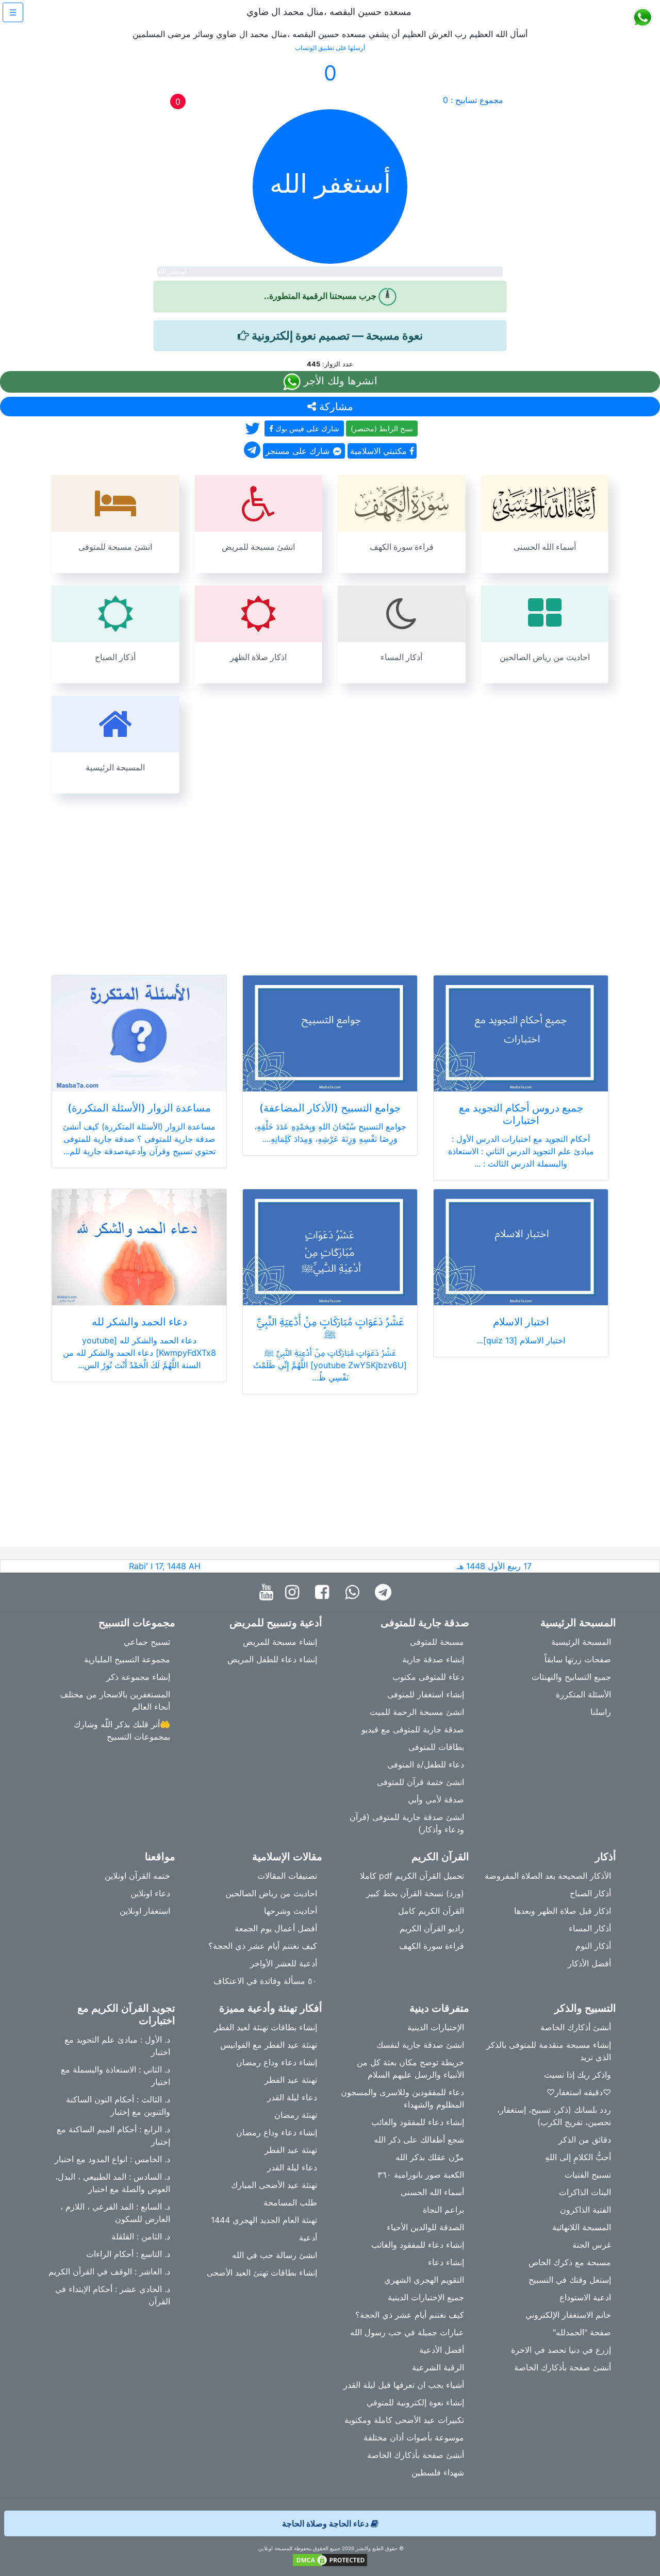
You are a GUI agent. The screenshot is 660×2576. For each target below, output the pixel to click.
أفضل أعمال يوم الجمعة (276, 1928)
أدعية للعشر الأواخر (284, 1963)
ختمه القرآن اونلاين (137, 1876)
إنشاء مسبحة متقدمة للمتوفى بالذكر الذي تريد (549, 2051)
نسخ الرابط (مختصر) (382, 428)
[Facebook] (325, 1593)
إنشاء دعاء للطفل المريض (272, 1659)
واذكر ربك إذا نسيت (577, 2075)
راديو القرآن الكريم (432, 1928)
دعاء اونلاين (150, 1893)
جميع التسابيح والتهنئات (571, 1677)
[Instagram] (295, 1593)
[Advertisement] (330, 878)
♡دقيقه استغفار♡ (579, 2092)
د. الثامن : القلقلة (141, 2236)
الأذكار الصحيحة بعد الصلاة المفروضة (548, 1876)
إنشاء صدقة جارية (433, 1659)
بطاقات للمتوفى (436, 1747)
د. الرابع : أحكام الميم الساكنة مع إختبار (113, 2135)
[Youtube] (269, 1593)
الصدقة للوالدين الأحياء (425, 2227)
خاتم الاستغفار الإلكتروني (568, 2315)
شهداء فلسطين (438, 2472)
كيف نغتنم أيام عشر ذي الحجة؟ (263, 1946)
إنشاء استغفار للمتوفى (426, 1694)
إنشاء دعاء (446, 2262)
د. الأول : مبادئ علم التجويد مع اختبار (117, 2046)
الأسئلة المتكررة (583, 1694)
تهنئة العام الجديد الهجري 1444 (264, 2220)
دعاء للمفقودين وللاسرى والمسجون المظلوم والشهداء (402, 2098)
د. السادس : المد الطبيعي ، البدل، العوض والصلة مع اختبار (113, 2183)
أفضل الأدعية (442, 2350)
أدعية (308, 2237)
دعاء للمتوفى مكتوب (428, 1677)
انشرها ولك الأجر (339, 381)
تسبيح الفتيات (588, 2175)
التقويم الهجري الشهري (424, 2280)
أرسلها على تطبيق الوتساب (330, 48)
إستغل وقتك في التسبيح (570, 2280)
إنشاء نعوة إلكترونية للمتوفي (415, 2402)
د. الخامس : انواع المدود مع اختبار (112, 2159)
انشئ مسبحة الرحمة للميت (417, 1712)
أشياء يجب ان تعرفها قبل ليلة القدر (404, 2385)
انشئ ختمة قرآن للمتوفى (420, 1782)
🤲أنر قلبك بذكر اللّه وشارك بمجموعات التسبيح (122, 1730)
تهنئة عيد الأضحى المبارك (274, 2185)
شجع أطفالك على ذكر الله (419, 2140)
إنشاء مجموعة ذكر (138, 1677)
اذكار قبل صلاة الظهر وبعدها (563, 1911)
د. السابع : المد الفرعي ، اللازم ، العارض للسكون (115, 2213)
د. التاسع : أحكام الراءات (128, 2254)
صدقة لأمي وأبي (436, 1799)
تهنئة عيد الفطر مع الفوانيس (269, 2045)
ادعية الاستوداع (585, 2297)
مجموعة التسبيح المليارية (127, 1659)
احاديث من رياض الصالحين (271, 1893)
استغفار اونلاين (145, 1911)
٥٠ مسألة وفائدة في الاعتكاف (265, 1981)
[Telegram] (386, 1593)
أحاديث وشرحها (291, 1911)
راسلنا (601, 1712)
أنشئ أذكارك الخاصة (576, 2027)
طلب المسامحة (290, 2202)
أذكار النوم (593, 1946)
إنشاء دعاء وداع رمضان (277, 2062)
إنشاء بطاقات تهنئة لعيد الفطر (266, 2027)
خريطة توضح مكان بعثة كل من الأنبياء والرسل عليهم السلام (410, 2068)
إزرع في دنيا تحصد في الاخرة (561, 2350)
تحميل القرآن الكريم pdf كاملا (412, 1876)
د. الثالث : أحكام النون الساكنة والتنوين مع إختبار (118, 2106)
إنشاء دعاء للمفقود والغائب (418, 2122)
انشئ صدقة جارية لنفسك (420, 2045)
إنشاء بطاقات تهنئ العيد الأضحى (262, 2272)
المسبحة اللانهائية (582, 2227)
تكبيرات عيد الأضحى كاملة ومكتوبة (404, 2420)
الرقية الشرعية (438, 2367)
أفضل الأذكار (589, 1963)
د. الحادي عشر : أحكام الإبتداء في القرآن (113, 2295)
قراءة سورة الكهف (432, 1946)
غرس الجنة (592, 2245)
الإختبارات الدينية (436, 2027)
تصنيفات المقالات (287, 1876)
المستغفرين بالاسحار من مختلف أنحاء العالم (115, 1701)
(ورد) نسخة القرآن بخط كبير (415, 1893)
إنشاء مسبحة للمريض (280, 1642)
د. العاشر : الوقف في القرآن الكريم (109, 2271)
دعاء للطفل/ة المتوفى (426, 1764)
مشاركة (335, 407)
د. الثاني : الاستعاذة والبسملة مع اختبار (115, 2076)
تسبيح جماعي (147, 1642)
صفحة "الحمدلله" (582, 2332)
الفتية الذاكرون (585, 2210)
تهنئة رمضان (296, 2115)
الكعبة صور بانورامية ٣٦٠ (421, 2175)
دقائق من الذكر (585, 2140)
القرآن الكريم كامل (431, 1911)
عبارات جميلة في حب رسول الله (407, 2332)
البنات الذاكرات (585, 2192)
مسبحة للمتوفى (437, 1642)
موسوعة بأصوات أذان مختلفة (414, 2437)
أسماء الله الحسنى (432, 2192)
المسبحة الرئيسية (581, 1642)
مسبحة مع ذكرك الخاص (570, 2262)
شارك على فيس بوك (306, 428)
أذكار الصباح (590, 1893)
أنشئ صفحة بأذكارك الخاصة (563, 2367)
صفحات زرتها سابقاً (578, 1659)
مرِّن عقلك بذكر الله (430, 2157)
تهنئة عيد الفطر (291, 2080)
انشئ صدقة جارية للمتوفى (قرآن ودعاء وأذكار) (407, 1823)
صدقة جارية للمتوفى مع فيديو (413, 1729)
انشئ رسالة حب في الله (275, 2255)
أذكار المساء (590, 1928)
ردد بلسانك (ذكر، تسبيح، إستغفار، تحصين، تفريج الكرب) (554, 2116)
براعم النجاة (443, 2210)
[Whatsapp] (354, 1593)
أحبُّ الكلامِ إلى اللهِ (578, 2157)
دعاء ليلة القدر (292, 2097)
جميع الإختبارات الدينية (426, 2297)
